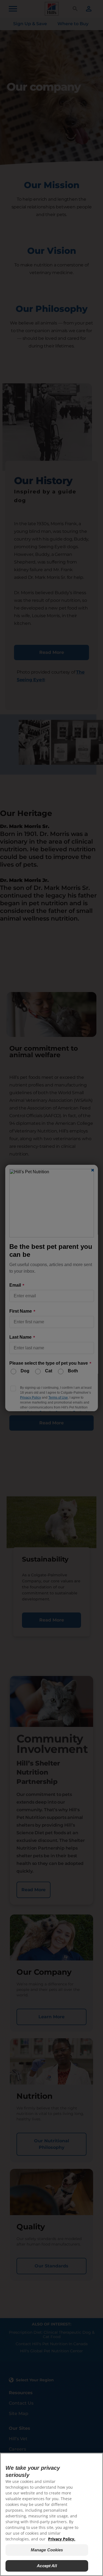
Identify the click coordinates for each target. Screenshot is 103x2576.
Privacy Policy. (62, 2539)
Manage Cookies (47, 2550)
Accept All (47, 2566)
